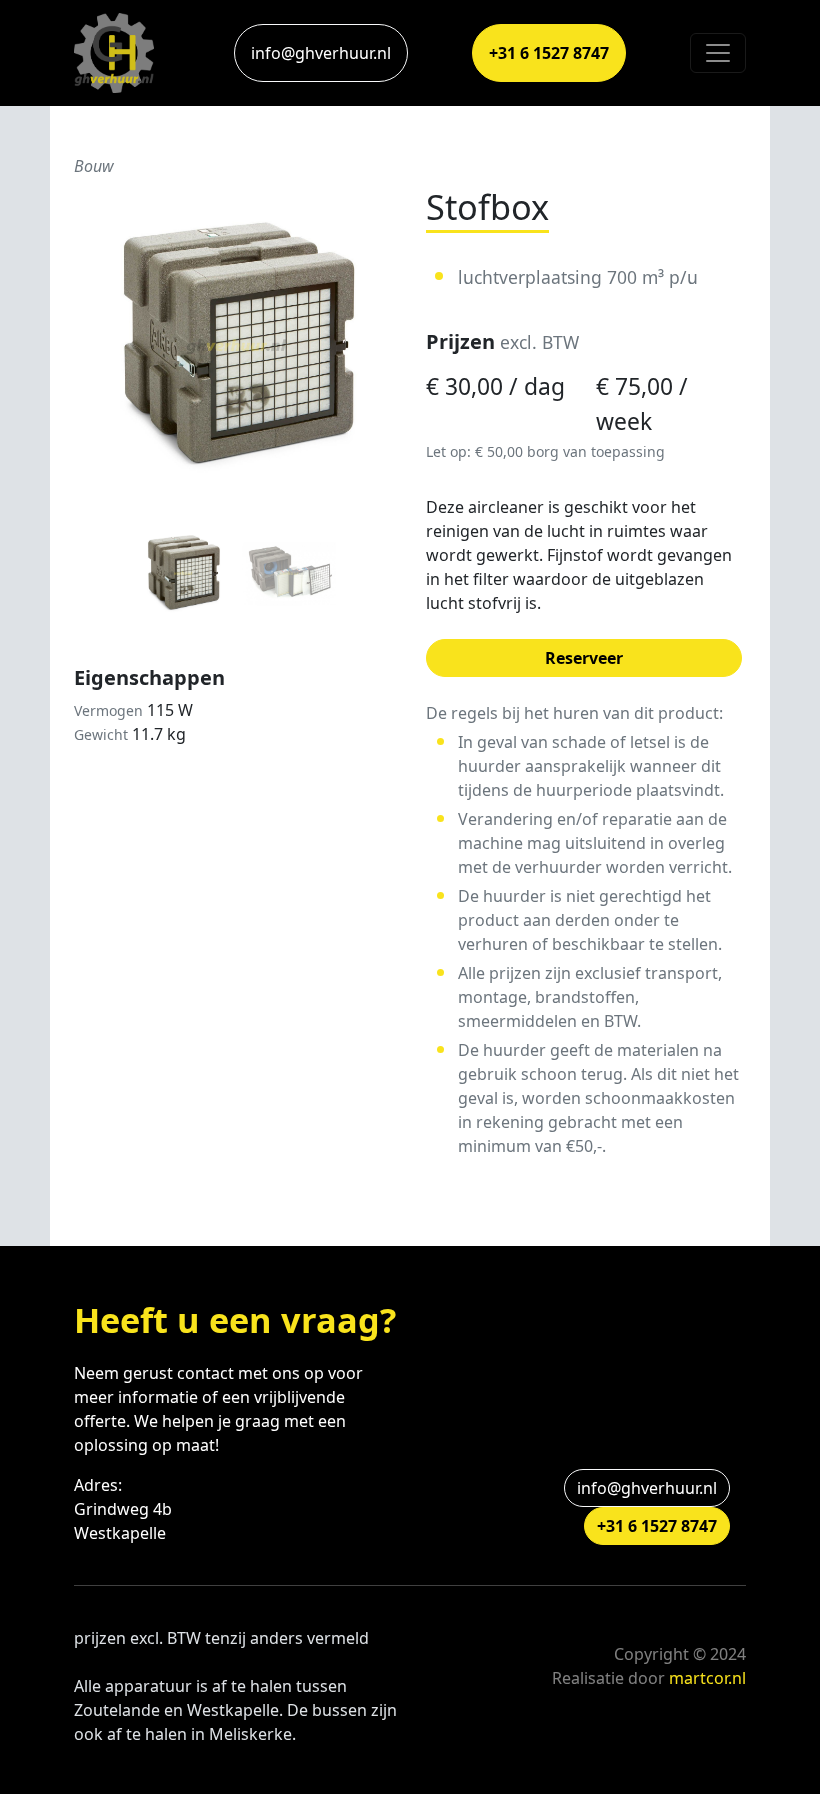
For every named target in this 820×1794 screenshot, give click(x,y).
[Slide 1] (183, 574)
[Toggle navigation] (718, 53)
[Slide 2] (289, 574)
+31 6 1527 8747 (549, 53)
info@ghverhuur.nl (321, 53)
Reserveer (584, 658)
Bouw (94, 166)
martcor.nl (707, 1678)
